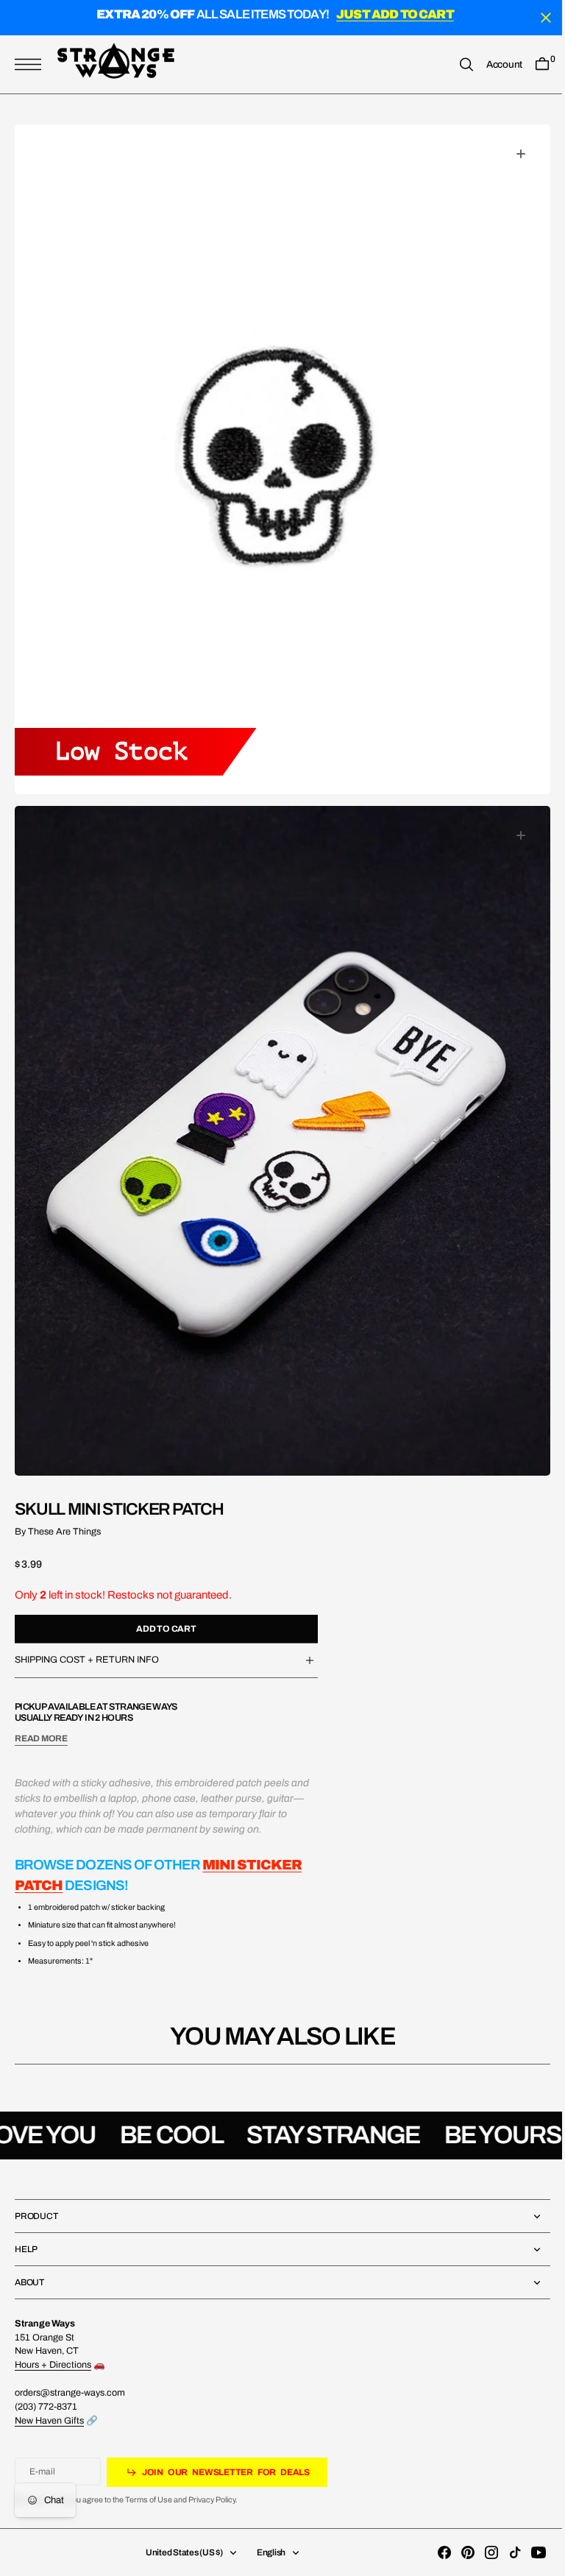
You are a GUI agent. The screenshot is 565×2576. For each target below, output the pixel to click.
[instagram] (480, 2552)
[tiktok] (504, 2552)
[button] (32, 64)
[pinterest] (457, 2552)
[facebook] (433, 2552)
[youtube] (527, 2552)
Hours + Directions (53, 2365)
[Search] (455, 64)
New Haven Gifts (49, 2421)
